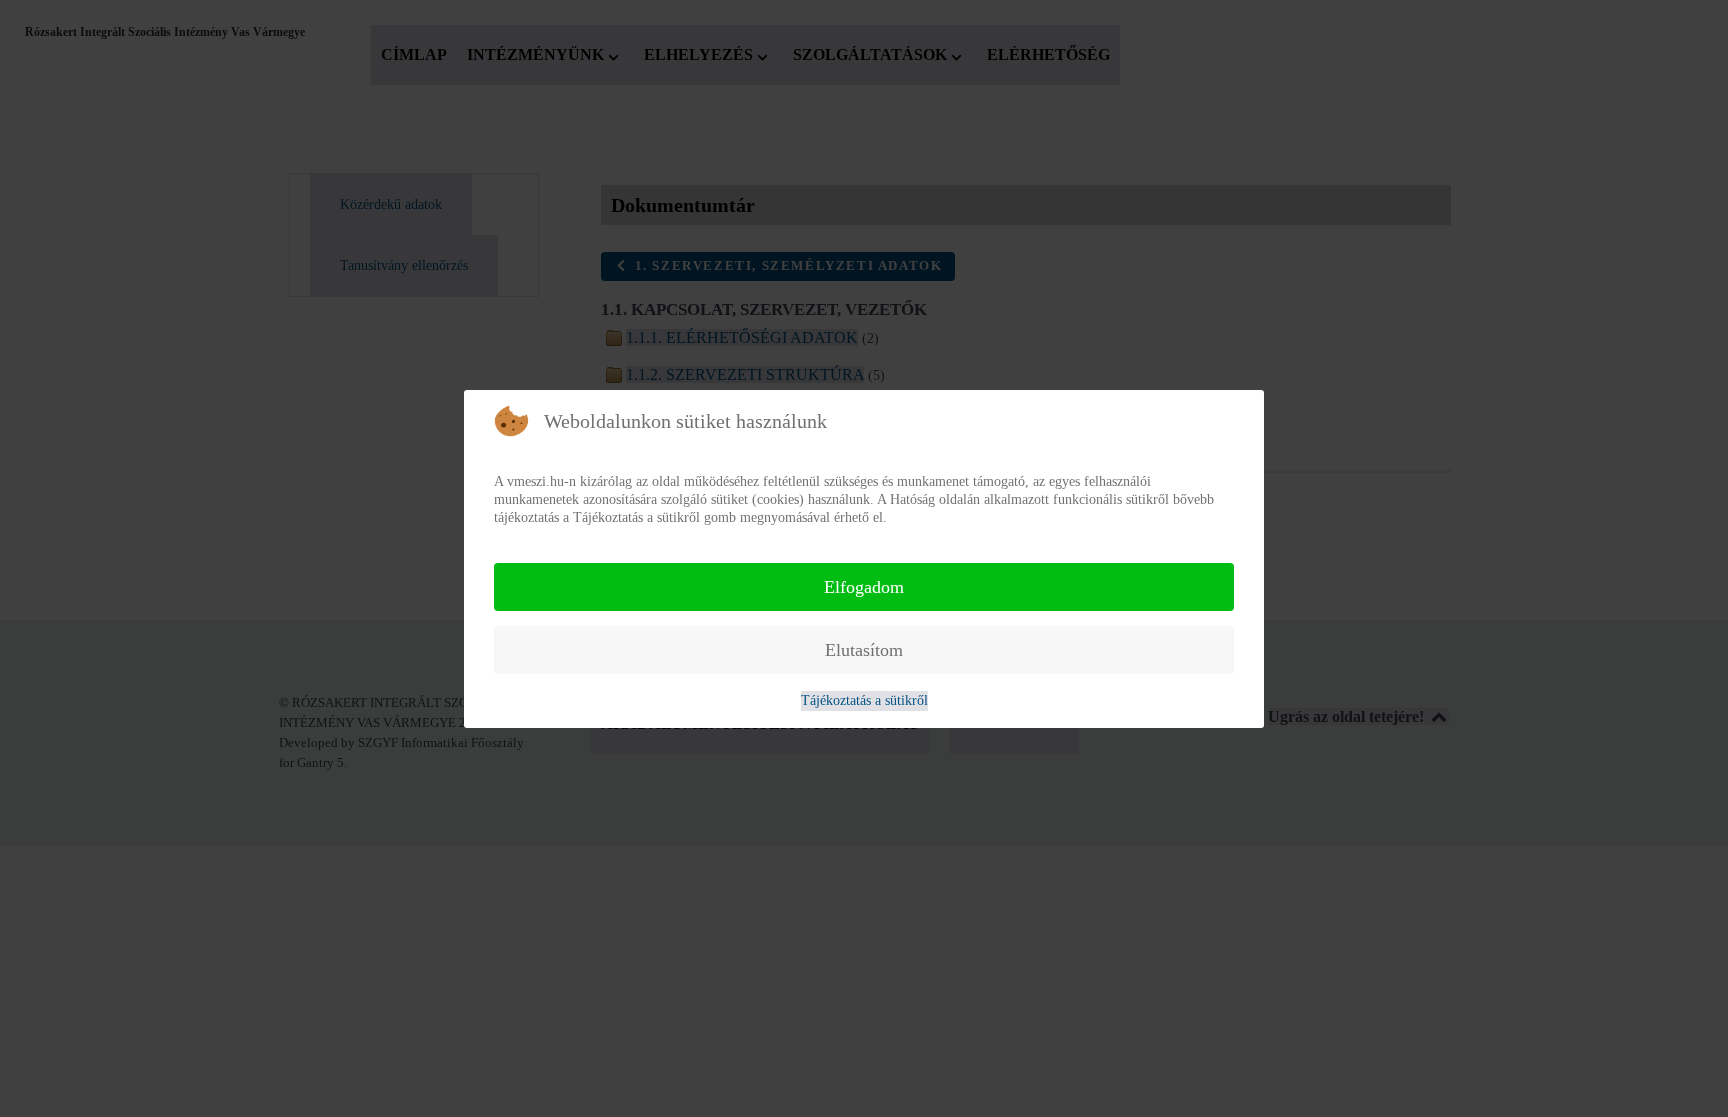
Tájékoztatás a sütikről (864, 700)
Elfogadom (864, 587)
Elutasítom (864, 650)
